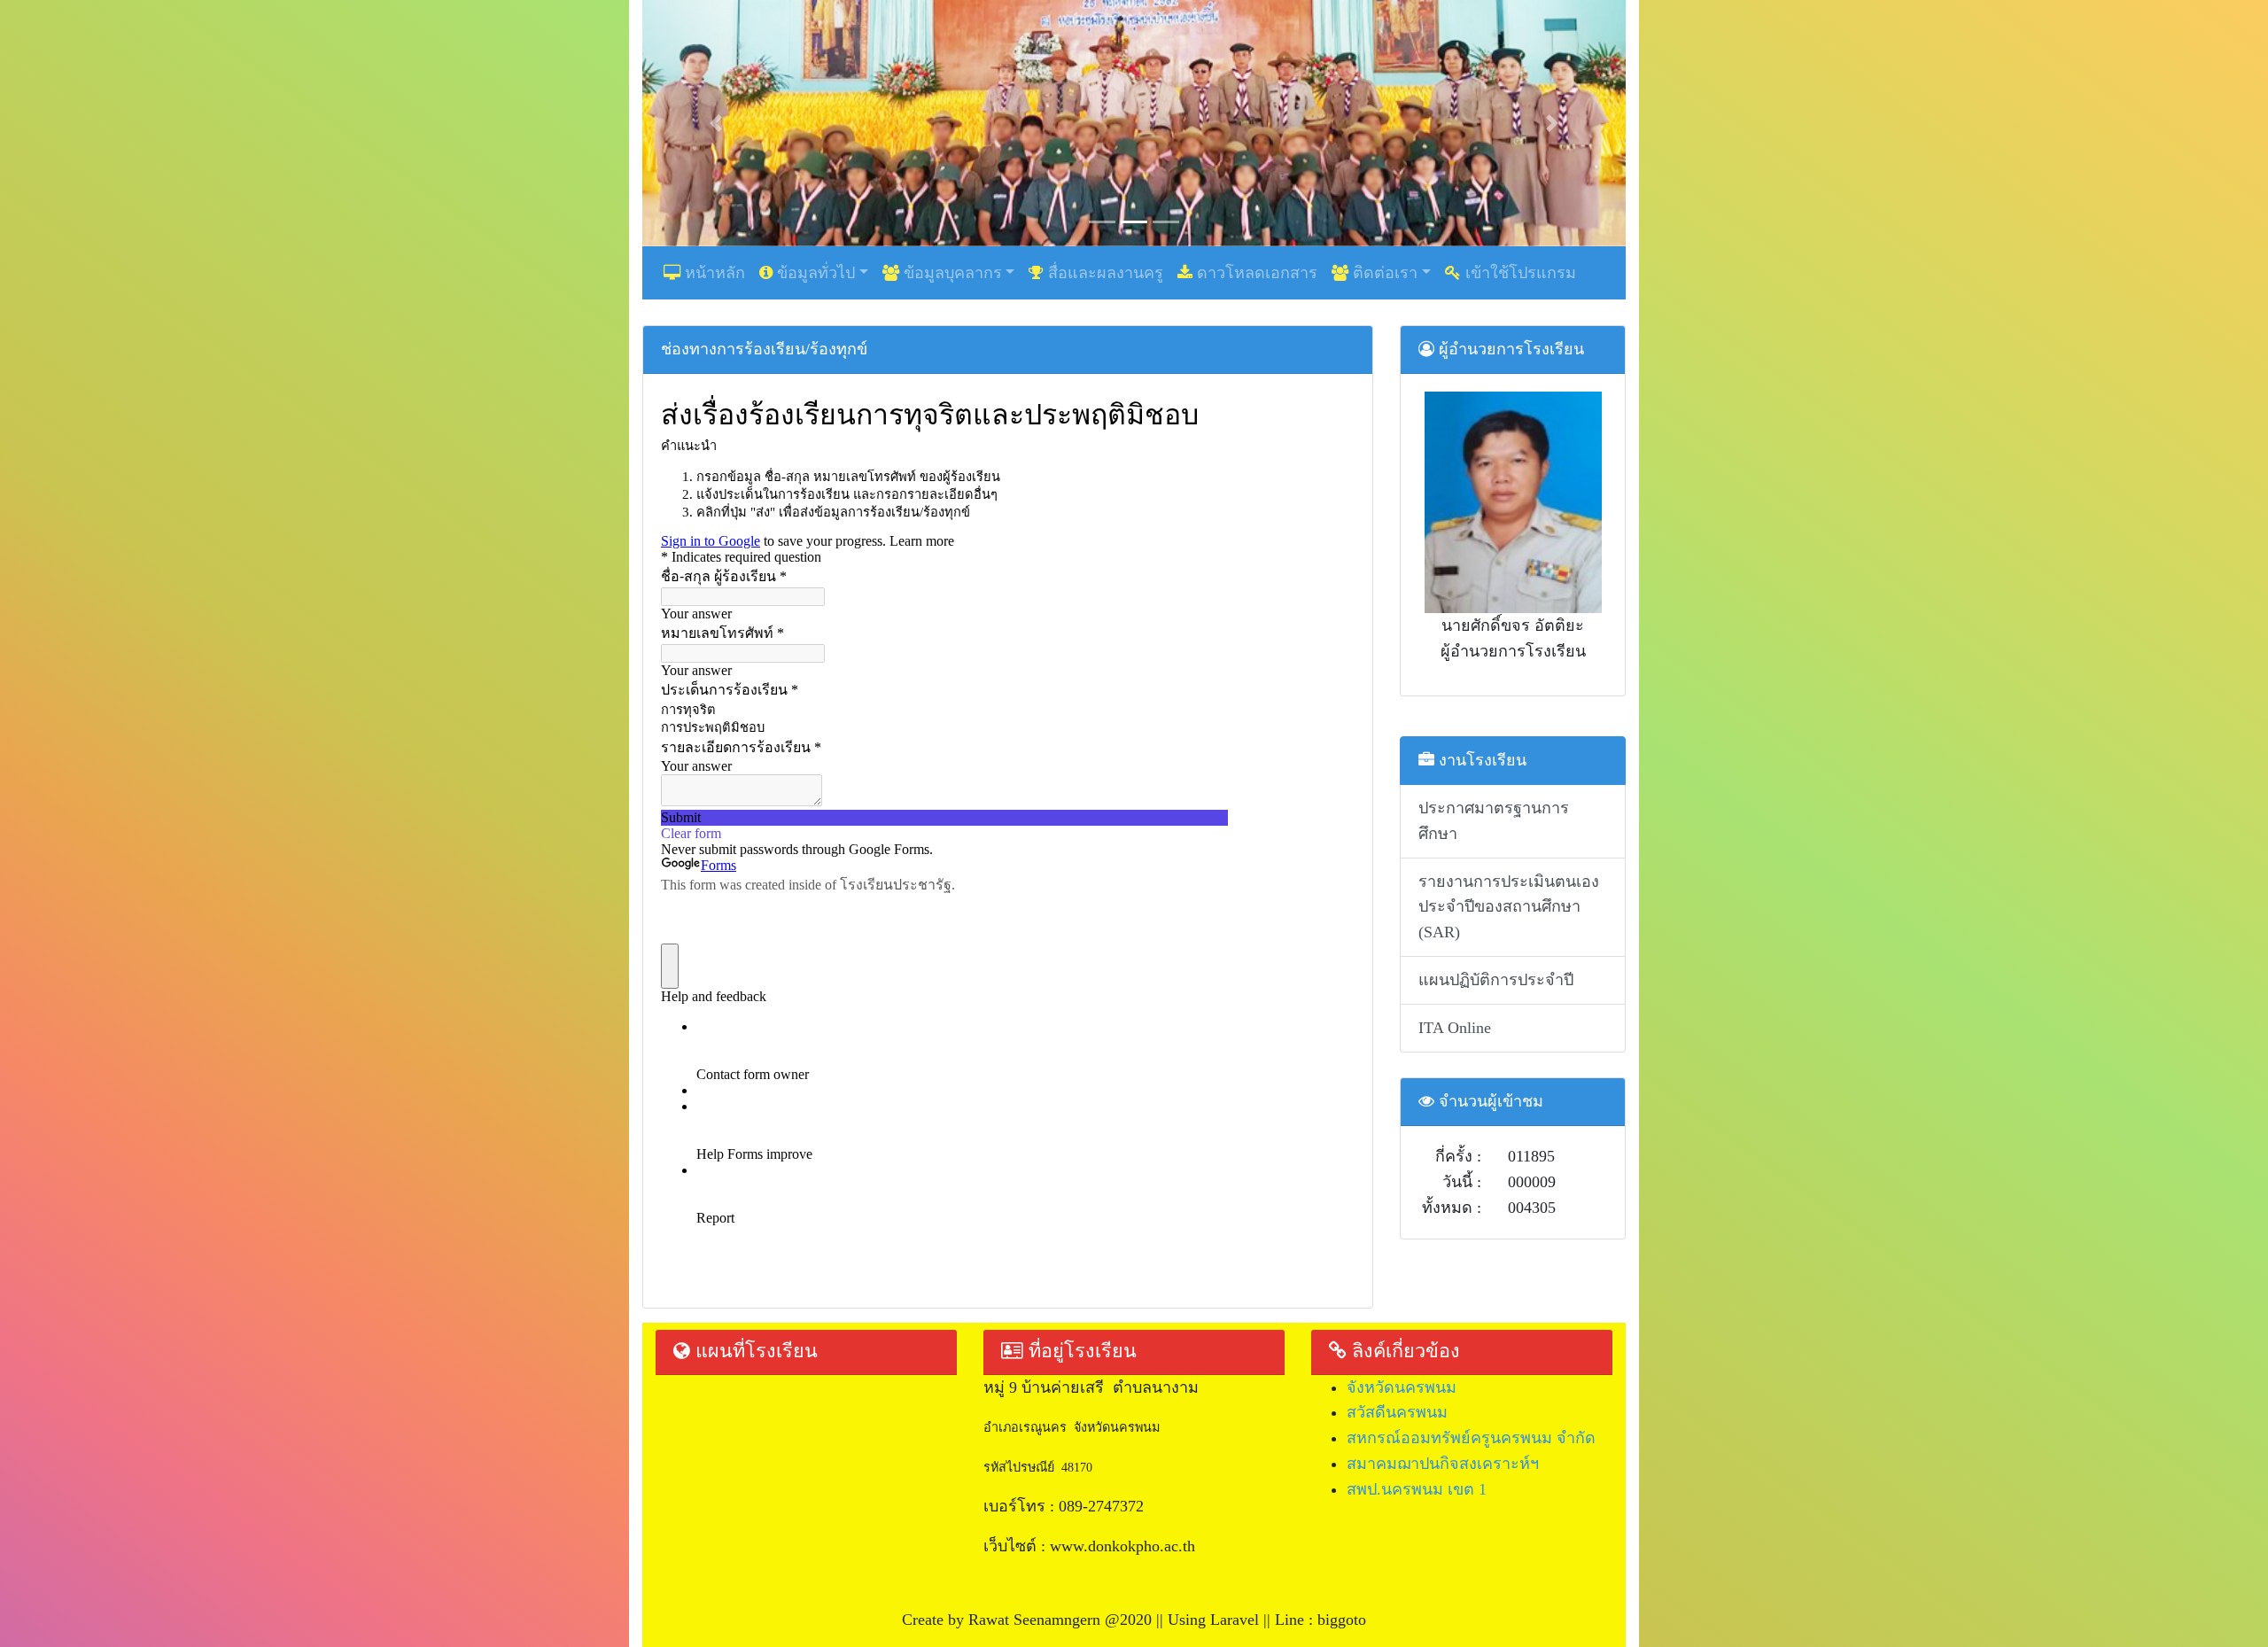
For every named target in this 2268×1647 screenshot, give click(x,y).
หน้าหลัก (713, 273)
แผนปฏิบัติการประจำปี (1496, 980)
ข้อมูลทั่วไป (814, 273)
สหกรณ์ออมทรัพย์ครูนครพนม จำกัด (1471, 1438)
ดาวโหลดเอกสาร (1255, 273)
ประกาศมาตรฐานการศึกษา (1494, 821)
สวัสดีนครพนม (1397, 1412)
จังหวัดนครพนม (1402, 1387)
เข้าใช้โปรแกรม (1518, 273)
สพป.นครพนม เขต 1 (1417, 1489)
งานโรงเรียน (1480, 760)
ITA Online (1455, 1028)
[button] (716, 123)
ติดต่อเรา (1383, 273)
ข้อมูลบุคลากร (951, 273)
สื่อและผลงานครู (1103, 273)
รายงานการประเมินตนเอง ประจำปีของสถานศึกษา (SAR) (1509, 907)
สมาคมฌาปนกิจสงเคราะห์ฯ (1443, 1464)
